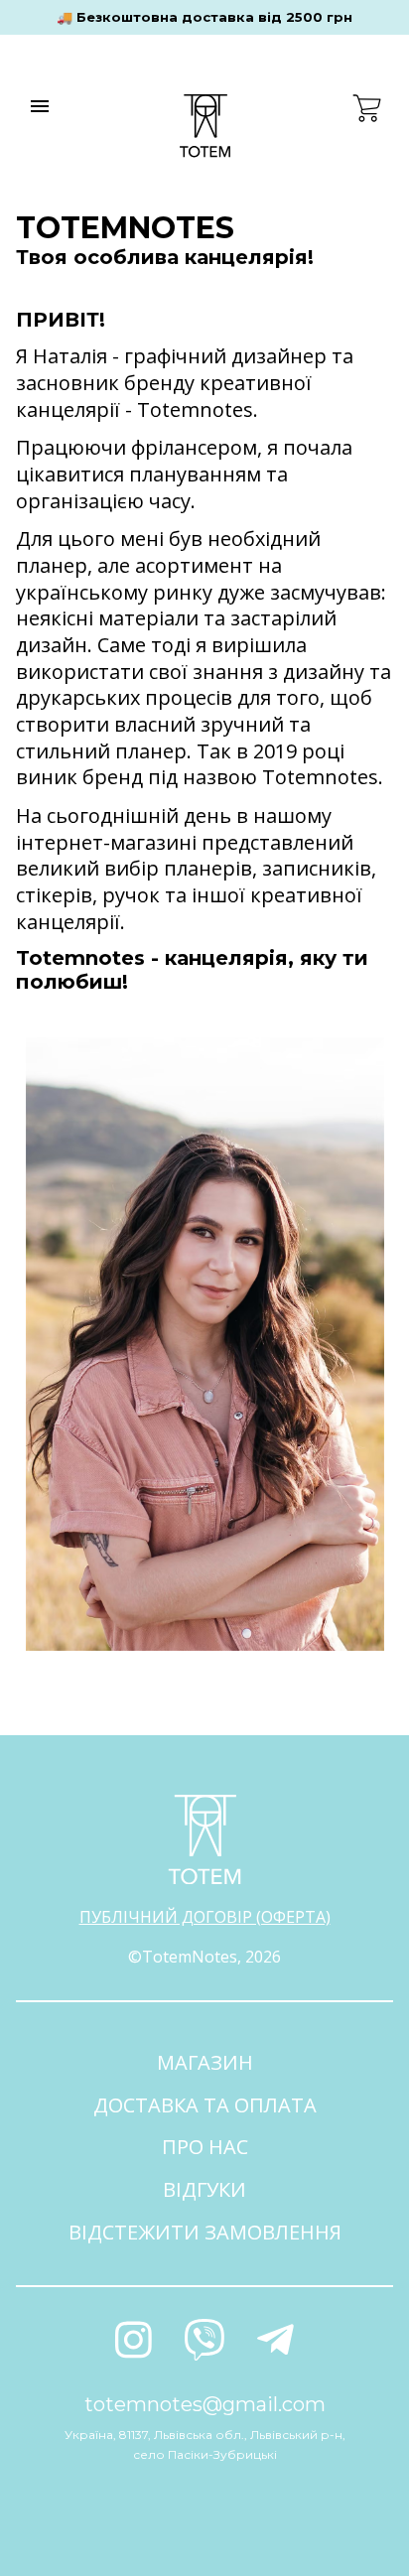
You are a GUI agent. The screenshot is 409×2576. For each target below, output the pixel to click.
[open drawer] (40, 106)
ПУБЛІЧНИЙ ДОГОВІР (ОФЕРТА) (205, 1917)
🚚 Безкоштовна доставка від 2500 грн (204, 17)
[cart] (367, 108)
